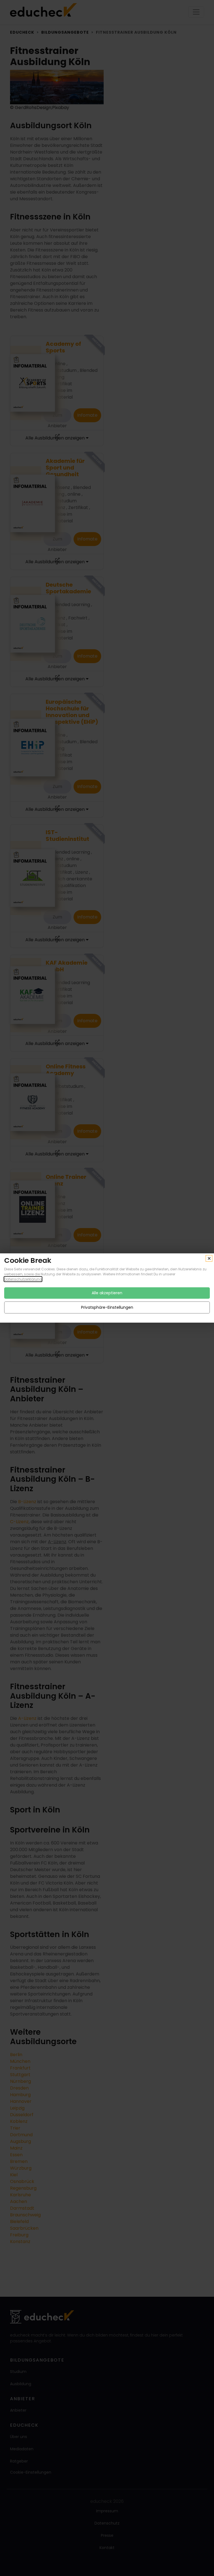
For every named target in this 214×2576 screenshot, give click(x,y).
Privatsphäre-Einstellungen (107, 1307)
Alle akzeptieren (107, 1293)
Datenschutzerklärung (23, 1279)
